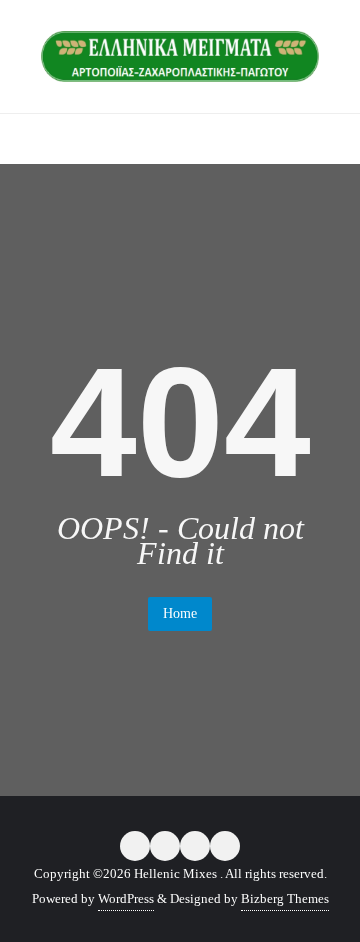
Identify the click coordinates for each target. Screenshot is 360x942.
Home (180, 613)
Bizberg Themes (285, 898)
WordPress (126, 898)
